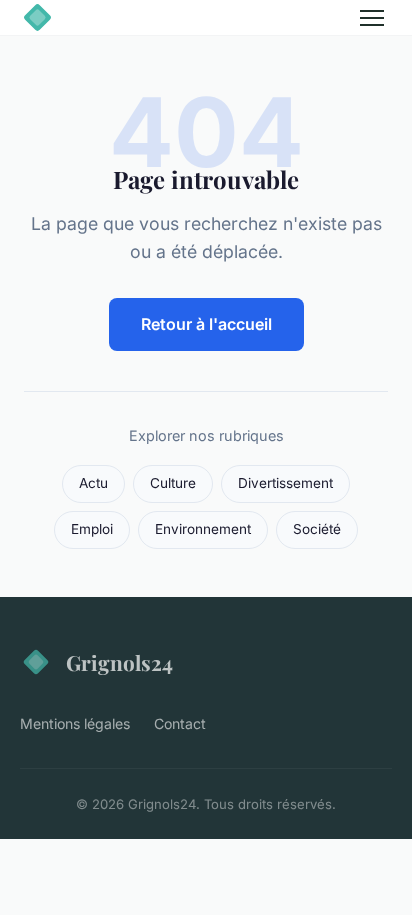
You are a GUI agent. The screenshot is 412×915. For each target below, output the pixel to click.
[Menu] (372, 18)
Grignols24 (119, 662)
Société (317, 529)
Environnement (203, 529)
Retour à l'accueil (206, 324)
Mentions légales (75, 723)
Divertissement (285, 483)
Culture (173, 483)
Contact (180, 723)
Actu (93, 483)
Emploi (92, 529)
